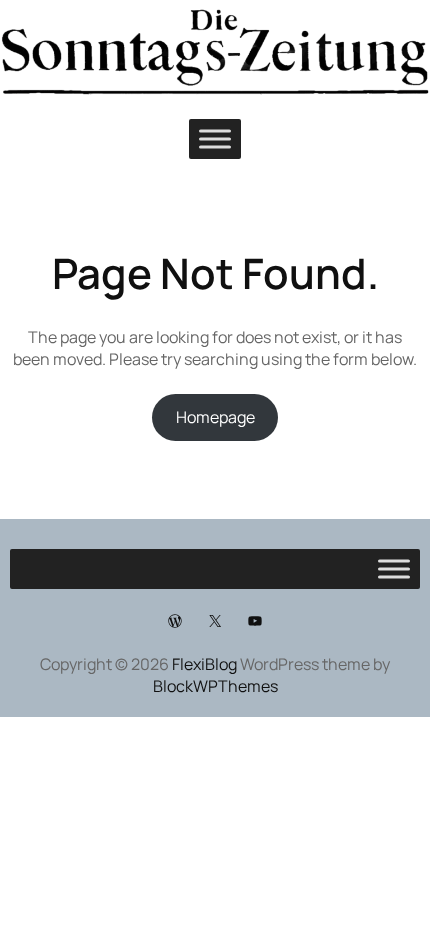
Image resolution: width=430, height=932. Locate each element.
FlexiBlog (204, 664)
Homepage (215, 417)
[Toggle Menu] (215, 139)
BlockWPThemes (215, 686)
